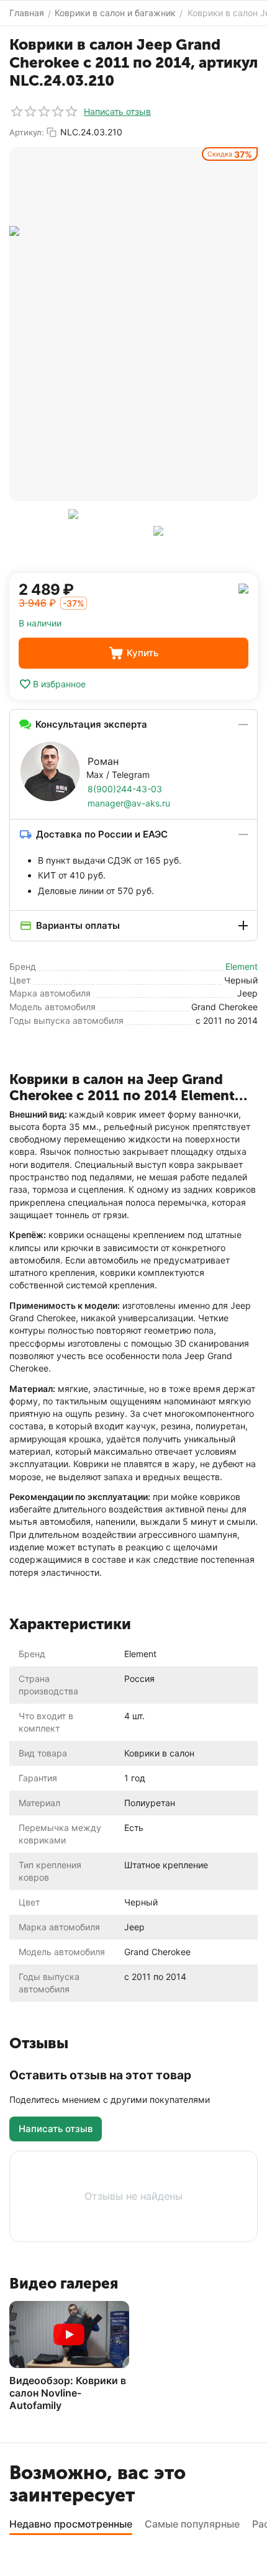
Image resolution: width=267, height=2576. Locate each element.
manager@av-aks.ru (129, 803)
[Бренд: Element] (243, 588)
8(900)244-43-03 (125, 789)
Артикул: (27, 132)
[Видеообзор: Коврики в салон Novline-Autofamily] (69, 2334)
